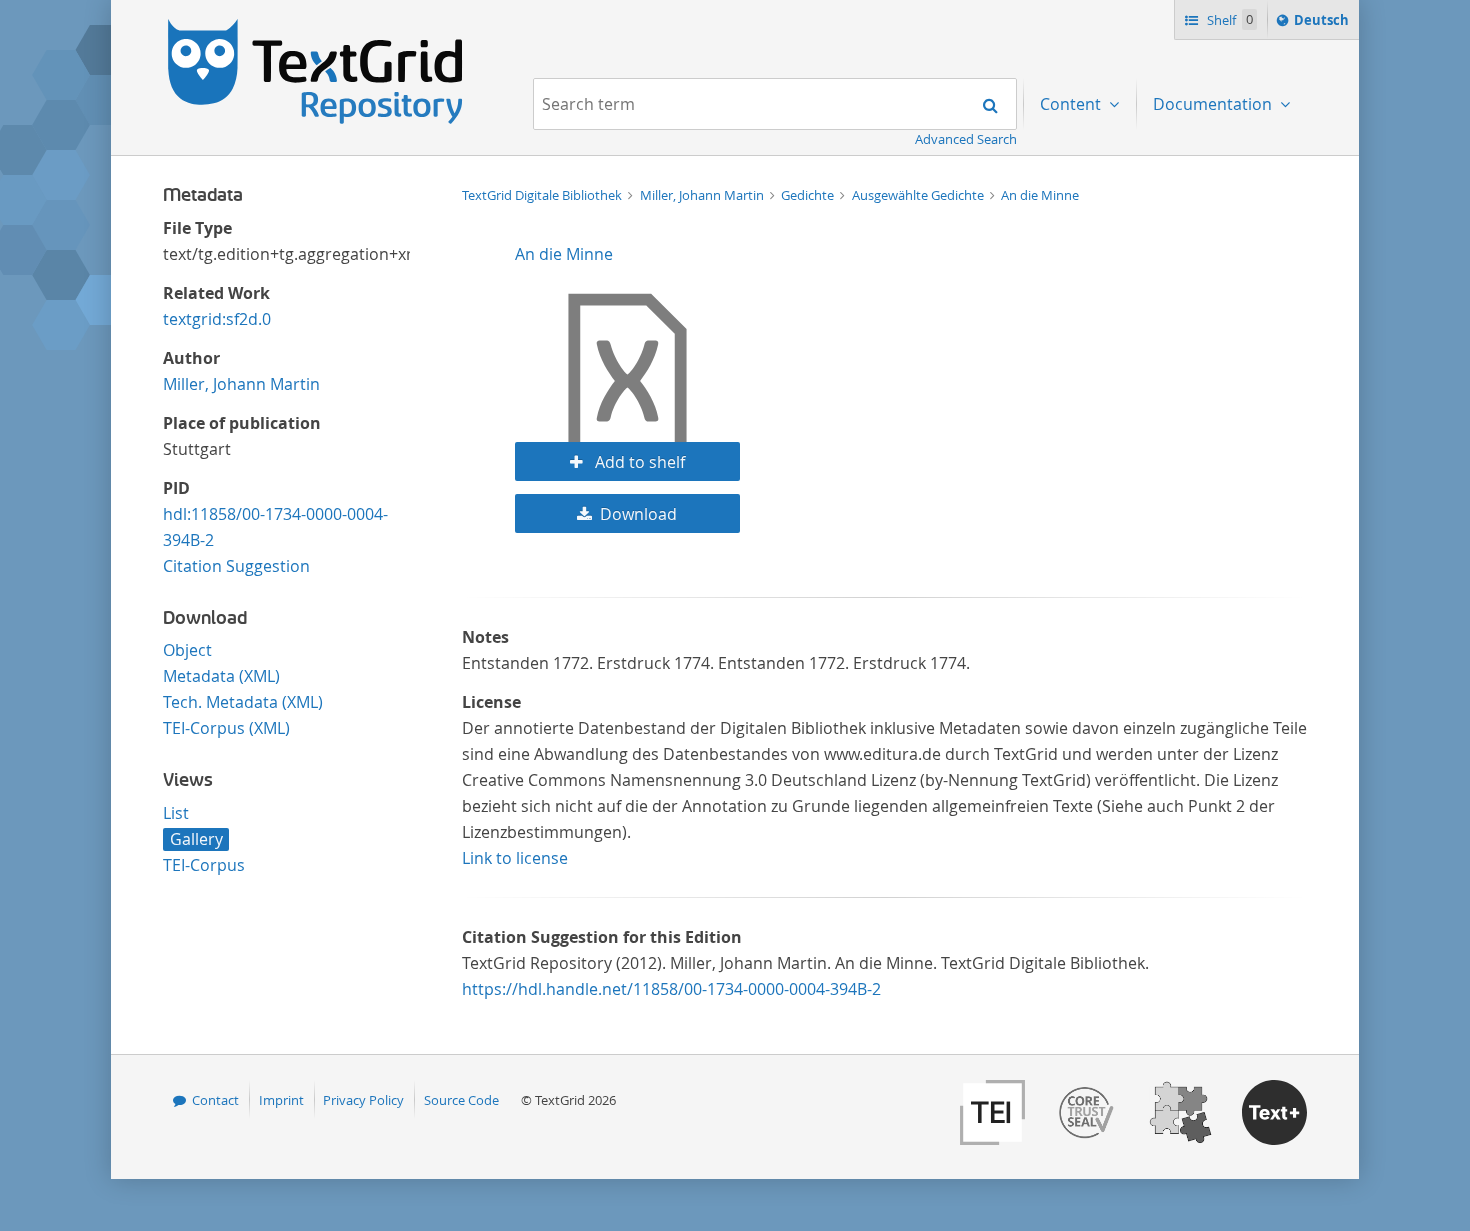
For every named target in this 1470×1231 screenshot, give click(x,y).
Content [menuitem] (1072, 104)
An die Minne (1040, 195)
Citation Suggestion (236, 566)
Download (638, 514)
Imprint (281, 1100)
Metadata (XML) (221, 676)
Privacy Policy (363, 1100)
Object (187, 650)
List (176, 813)
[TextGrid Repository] (316, 26)
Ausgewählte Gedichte (919, 195)
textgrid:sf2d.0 (217, 319)
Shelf (1228, 20)
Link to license (515, 858)
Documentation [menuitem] (1214, 104)
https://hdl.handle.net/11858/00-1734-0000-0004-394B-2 (671, 989)
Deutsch (1323, 24)
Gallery (196, 839)
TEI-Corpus (204, 865)
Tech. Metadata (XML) (243, 702)
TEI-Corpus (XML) (226, 728)
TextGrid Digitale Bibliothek (543, 195)
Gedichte (809, 195)
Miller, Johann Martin (241, 384)
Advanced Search (966, 139)
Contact (215, 1100)
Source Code (461, 1100)
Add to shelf (638, 462)
